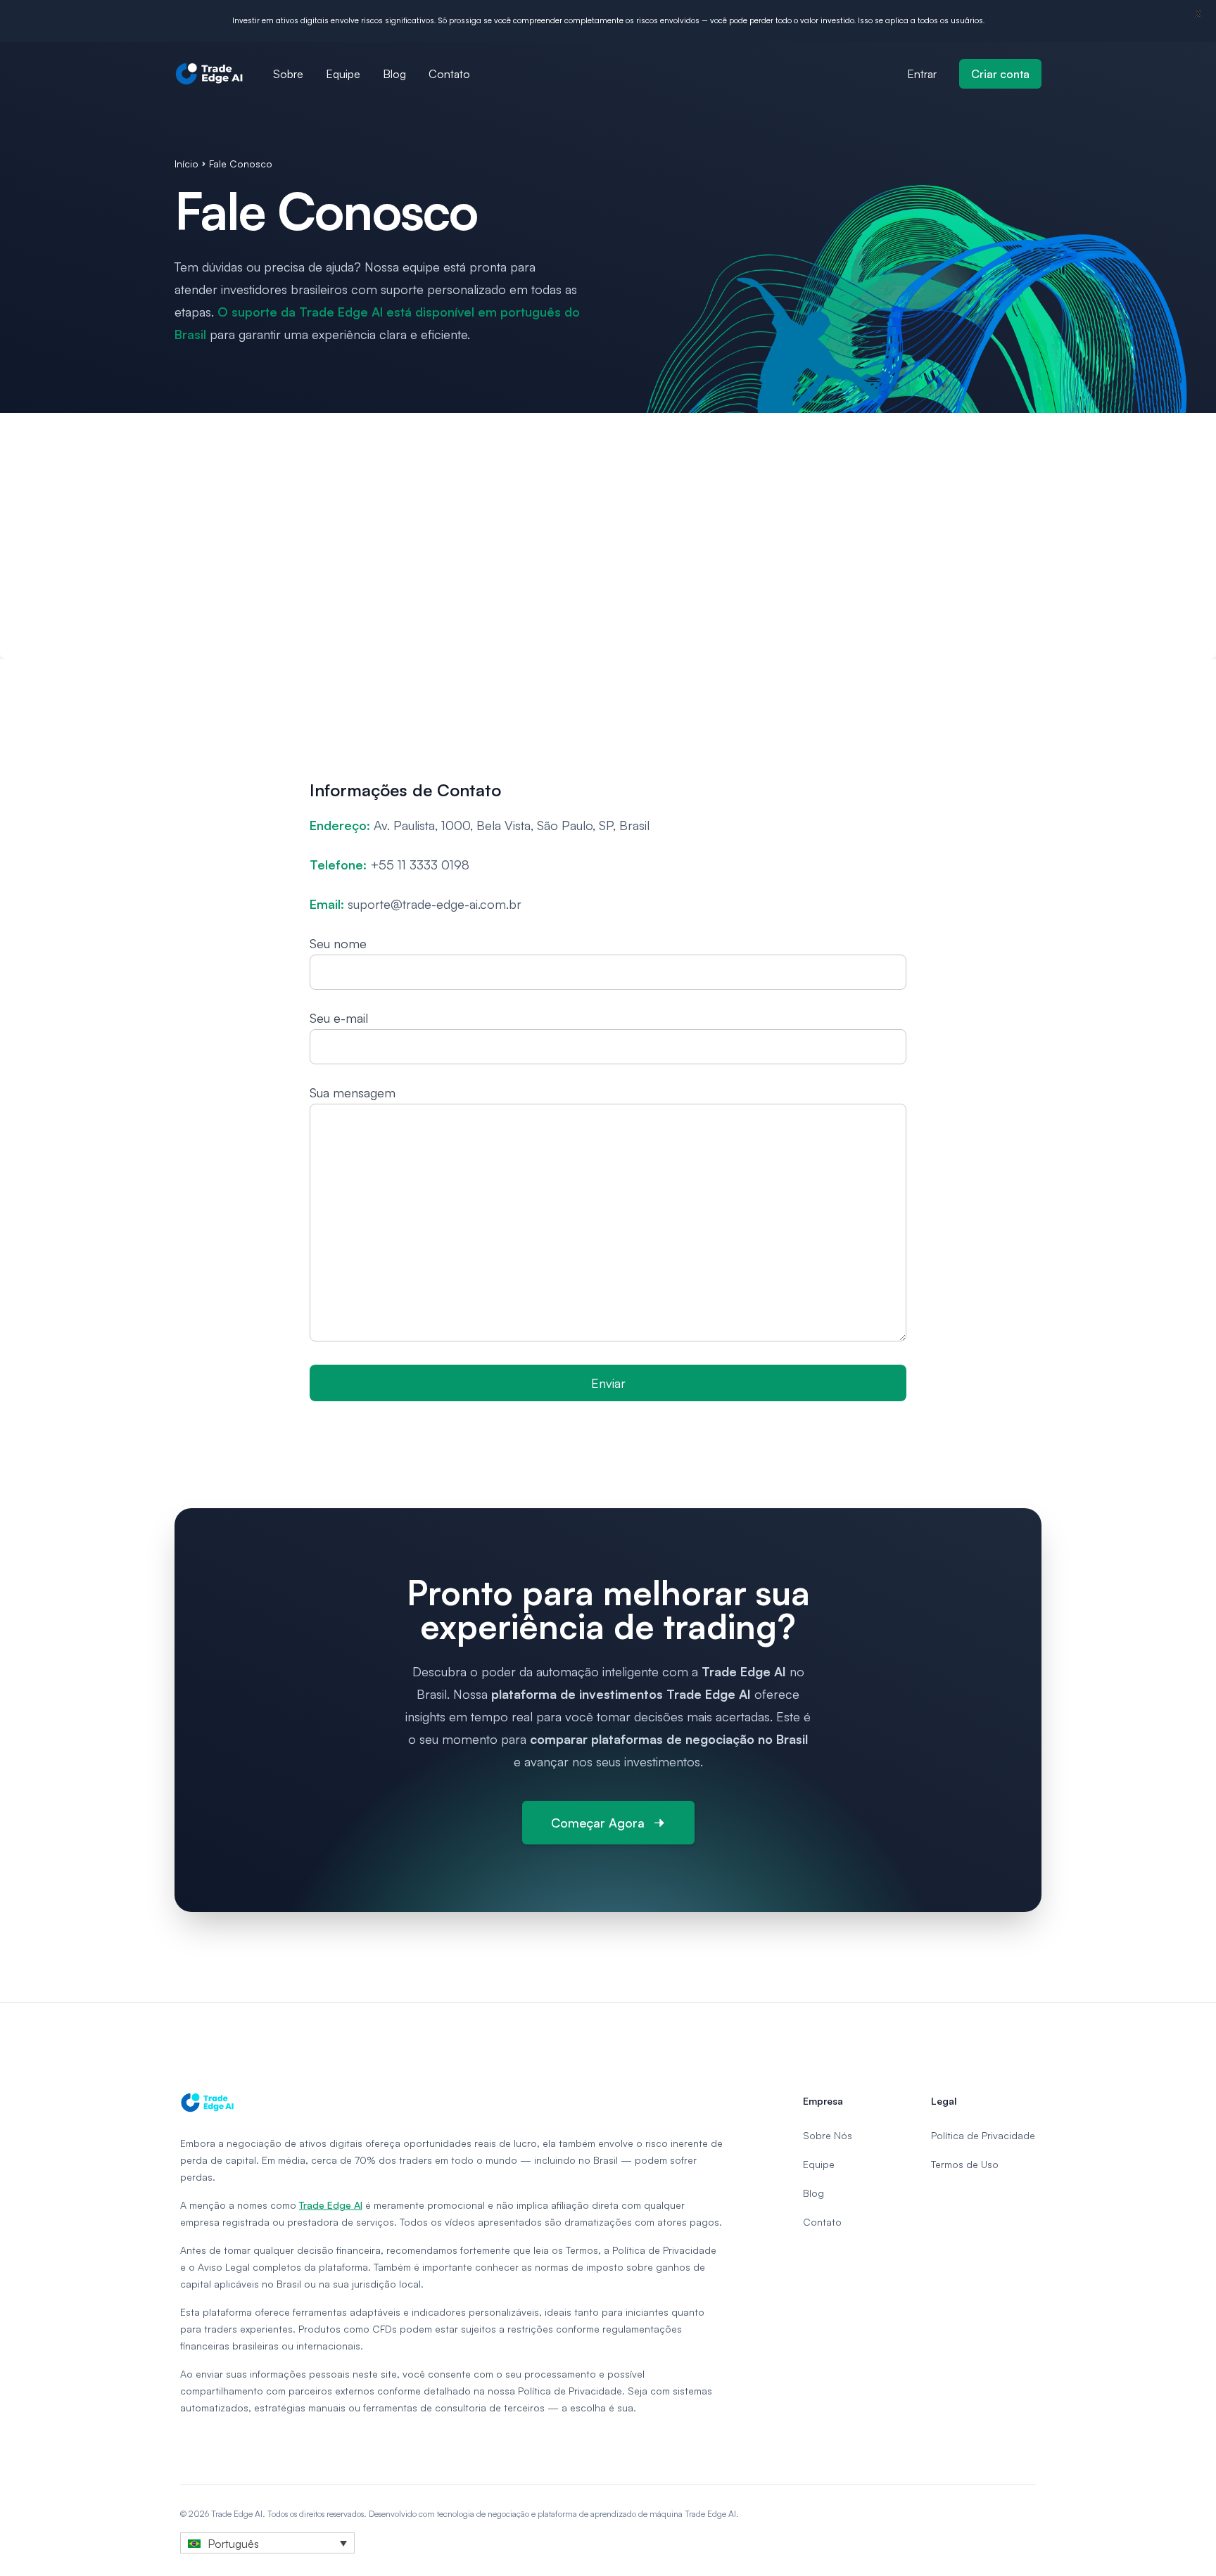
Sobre (288, 74)
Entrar (922, 74)
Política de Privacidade (983, 2135)
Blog (394, 74)
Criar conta (1000, 74)
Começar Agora (598, 1823)
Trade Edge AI (331, 2205)
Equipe (343, 74)
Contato (449, 74)
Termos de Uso (965, 2164)
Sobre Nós (828, 2135)
